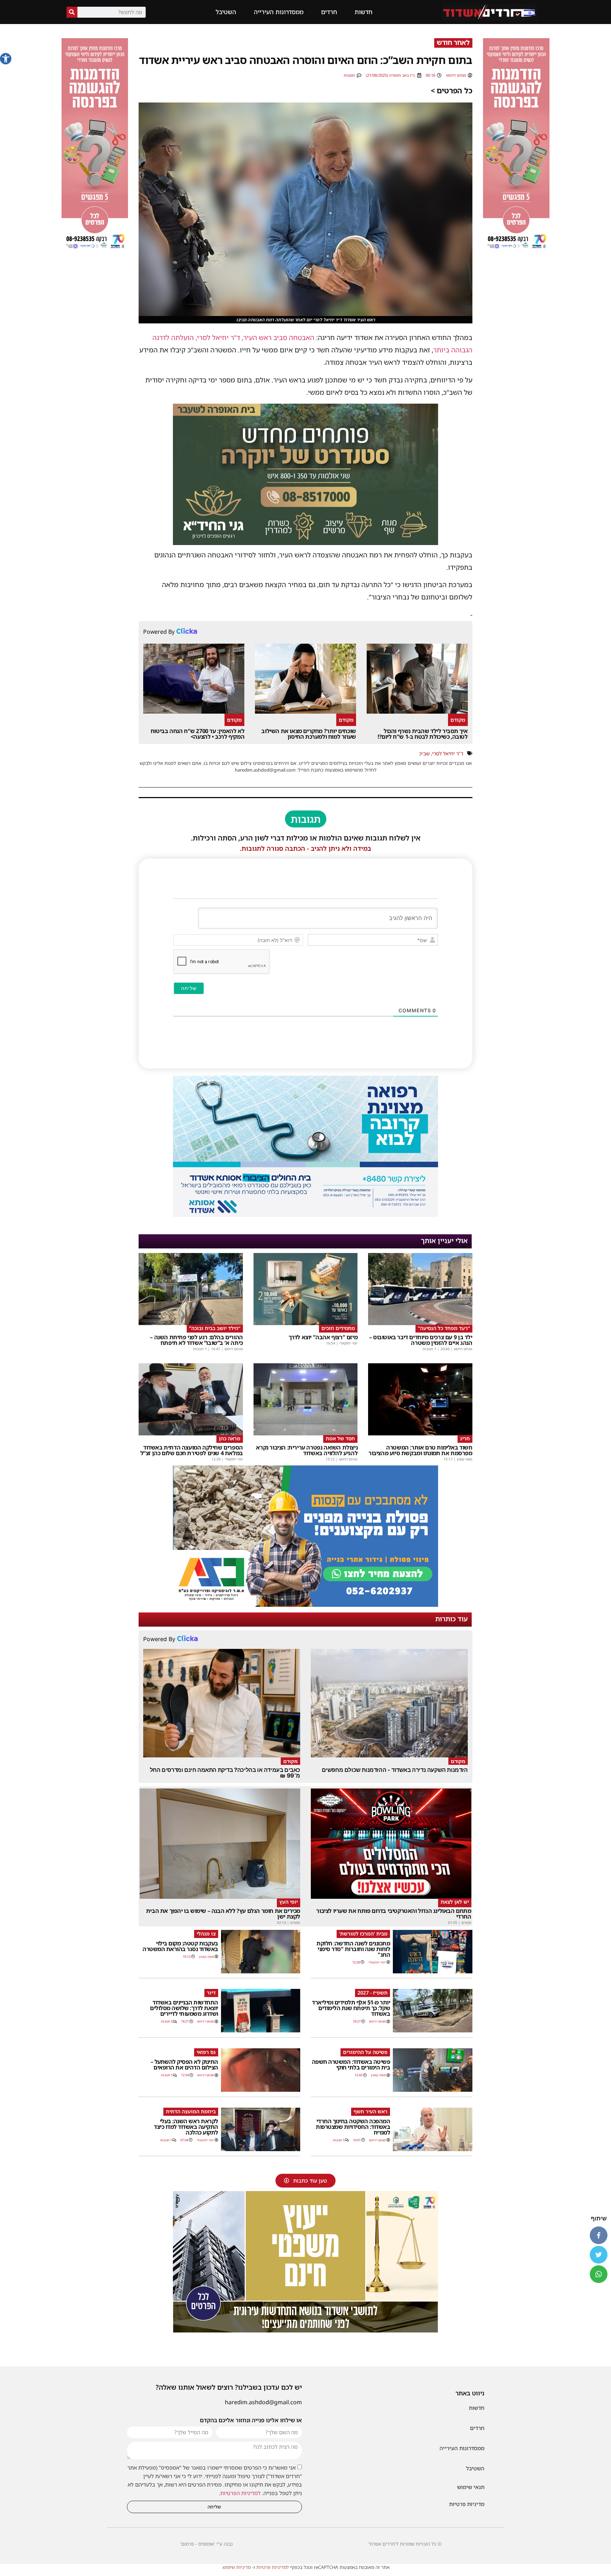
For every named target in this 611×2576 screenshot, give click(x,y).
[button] (6, 59)
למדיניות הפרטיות (240, 2493)
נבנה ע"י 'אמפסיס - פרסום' (206, 2544)
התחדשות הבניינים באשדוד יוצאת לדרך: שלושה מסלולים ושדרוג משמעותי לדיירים (184, 2008)
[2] (305, 1215)
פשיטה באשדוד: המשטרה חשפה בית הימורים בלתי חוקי (351, 2065)
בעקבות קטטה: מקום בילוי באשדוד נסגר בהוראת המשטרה (180, 1946)
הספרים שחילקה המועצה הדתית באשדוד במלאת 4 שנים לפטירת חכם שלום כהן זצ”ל (192, 1450)
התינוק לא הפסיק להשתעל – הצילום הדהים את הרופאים (184, 2065)
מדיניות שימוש (237, 2567)
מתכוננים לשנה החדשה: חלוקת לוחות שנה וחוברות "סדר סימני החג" (353, 1949)
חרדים (329, 12)
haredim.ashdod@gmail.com (263, 2402)
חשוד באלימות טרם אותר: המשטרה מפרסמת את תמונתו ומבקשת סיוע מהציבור (420, 1450)
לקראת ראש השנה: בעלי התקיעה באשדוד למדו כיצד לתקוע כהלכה (186, 2127)
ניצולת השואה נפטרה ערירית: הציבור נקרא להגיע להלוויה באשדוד (307, 1450)
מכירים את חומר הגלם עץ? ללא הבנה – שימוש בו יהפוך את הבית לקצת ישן (223, 1914)
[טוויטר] (599, 2255)
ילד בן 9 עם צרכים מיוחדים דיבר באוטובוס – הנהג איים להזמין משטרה (421, 1340)
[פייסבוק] (599, 2235)
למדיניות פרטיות (273, 2567)
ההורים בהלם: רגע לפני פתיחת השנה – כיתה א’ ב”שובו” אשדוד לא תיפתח (196, 1340)
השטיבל (226, 12)
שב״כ (424, 753)
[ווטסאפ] (599, 2274)
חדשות (363, 12)
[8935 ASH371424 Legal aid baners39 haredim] (305, 2330)
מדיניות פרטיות (467, 2504)
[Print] (305, 543)
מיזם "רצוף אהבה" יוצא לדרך (323, 1337)
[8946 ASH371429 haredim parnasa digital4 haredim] (516, 250)
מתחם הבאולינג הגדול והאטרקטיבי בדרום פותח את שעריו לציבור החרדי (394, 1914)
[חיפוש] (72, 12)
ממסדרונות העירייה (279, 12)
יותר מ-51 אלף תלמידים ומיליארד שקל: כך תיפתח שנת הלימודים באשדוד (351, 2008)
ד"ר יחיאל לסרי (448, 753)
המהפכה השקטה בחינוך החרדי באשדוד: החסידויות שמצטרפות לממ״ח (353, 2127)
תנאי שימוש (471, 2487)
